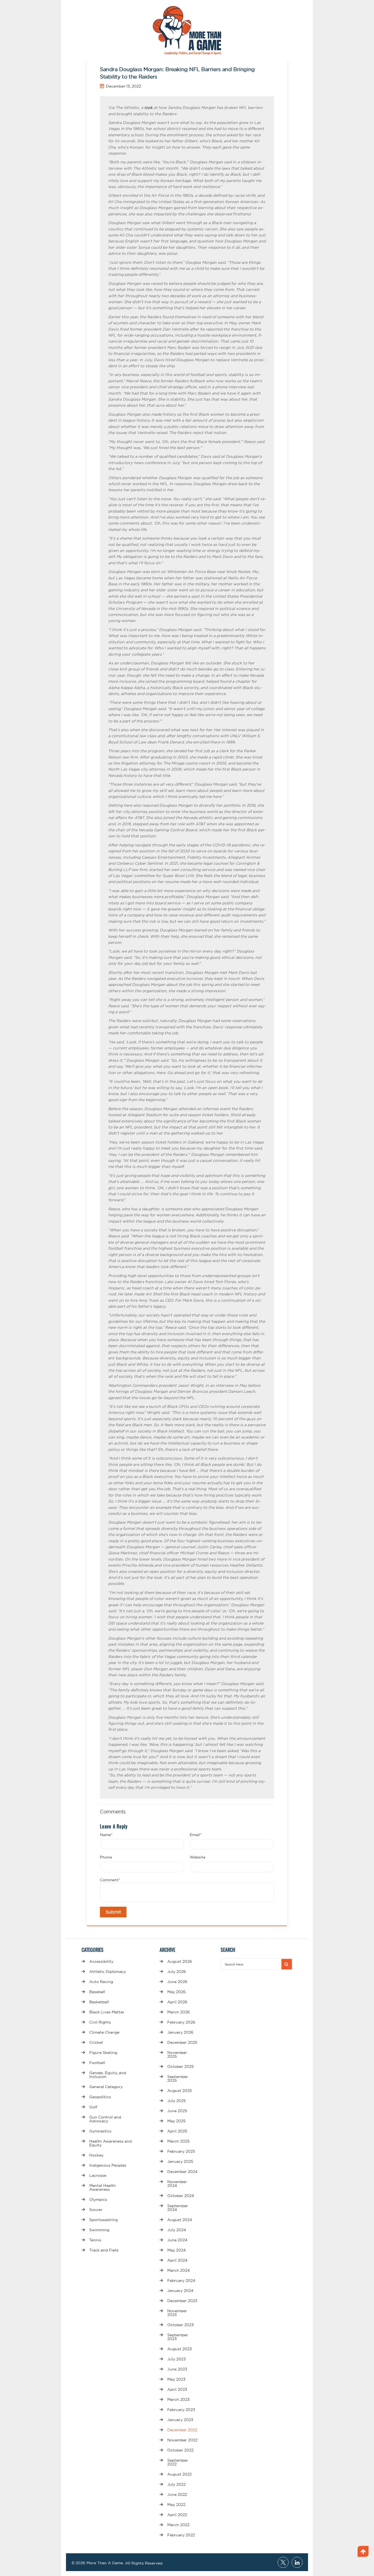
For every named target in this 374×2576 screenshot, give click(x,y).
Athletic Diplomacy (108, 1972)
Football (97, 2063)
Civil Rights (100, 2022)
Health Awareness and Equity (110, 2143)
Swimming (99, 2230)
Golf (93, 2107)
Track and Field (104, 2250)
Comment (110, 1880)
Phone (106, 1857)
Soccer (96, 2210)
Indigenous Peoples (108, 2165)
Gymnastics (100, 2131)
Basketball (99, 2002)
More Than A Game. (105, 2563)
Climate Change (104, 2032)
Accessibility (101, 1961)
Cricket (96, 2042)
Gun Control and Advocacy (105, 2119)
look (148, 108)
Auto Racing (101, 1982)
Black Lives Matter (107, 2012)
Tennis (95, 2240)
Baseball (97, 1992)
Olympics (98, 2199)
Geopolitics (100, 2097)
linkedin (297, 2562)
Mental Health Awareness (103, 2187)
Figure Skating (103, 2053)
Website (198, 1857)
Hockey (96, 2155)
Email (196, 1835)
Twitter (283, 2562)
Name (106, 1835)
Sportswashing (103, 2220)
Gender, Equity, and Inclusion (108, 2075)
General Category (106, 2087)
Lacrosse (98, 2175)
